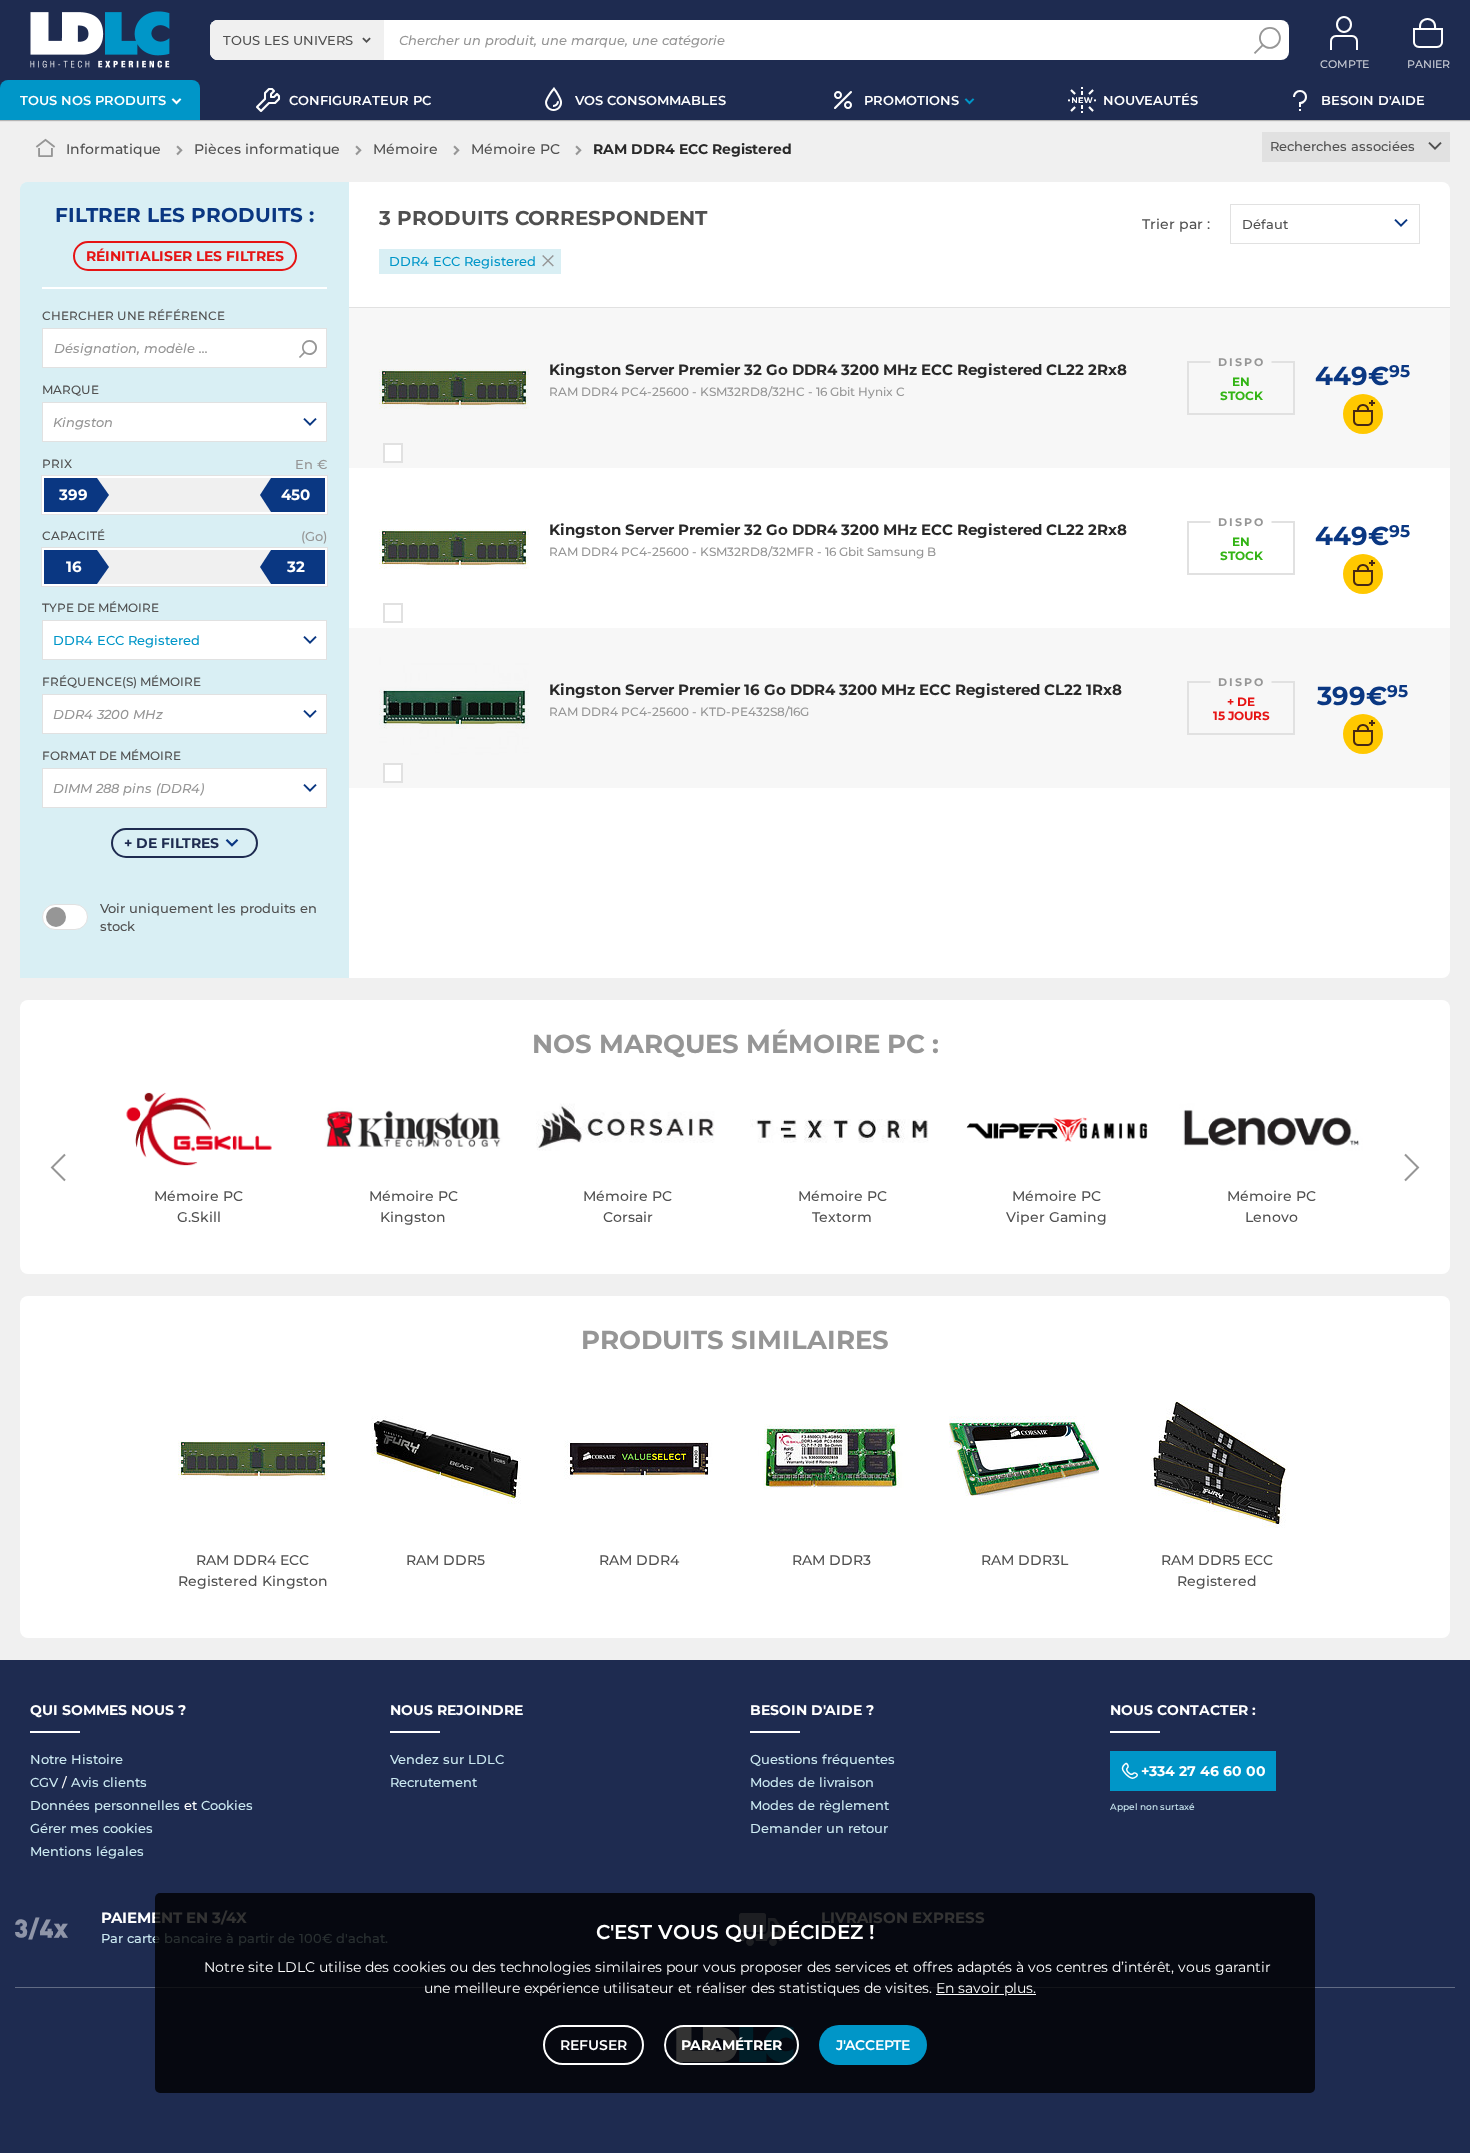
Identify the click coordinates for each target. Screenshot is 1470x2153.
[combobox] (297, 40)
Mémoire (405, 149)
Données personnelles (105, 1805)
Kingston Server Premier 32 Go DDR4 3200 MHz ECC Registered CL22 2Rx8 (838, 369)
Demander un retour (819, 1828)
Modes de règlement (819, 1805)
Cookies (227, 1805)
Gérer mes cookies (91, 1828)
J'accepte (873, 2045)
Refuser (593, 2045)
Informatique (113, 149)
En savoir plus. (986, 1988)
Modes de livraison (812, 1782)
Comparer (429, 453)
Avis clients (109, 1782)
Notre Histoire (76, 1759)
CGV (44, 1782)
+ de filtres (171, 843)
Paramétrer (731, 2045)
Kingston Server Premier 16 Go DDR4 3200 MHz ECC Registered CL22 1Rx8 (835, 689)
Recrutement (433, 1782)
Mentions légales (87, 1851)
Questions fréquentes (822, 1759)
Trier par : (1176, 224)
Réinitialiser (185, 256)
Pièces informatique (267, 149)
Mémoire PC (515, 149)
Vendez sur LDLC (447, 1759)
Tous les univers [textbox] (288, 40)
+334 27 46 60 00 (1203, 1771)
